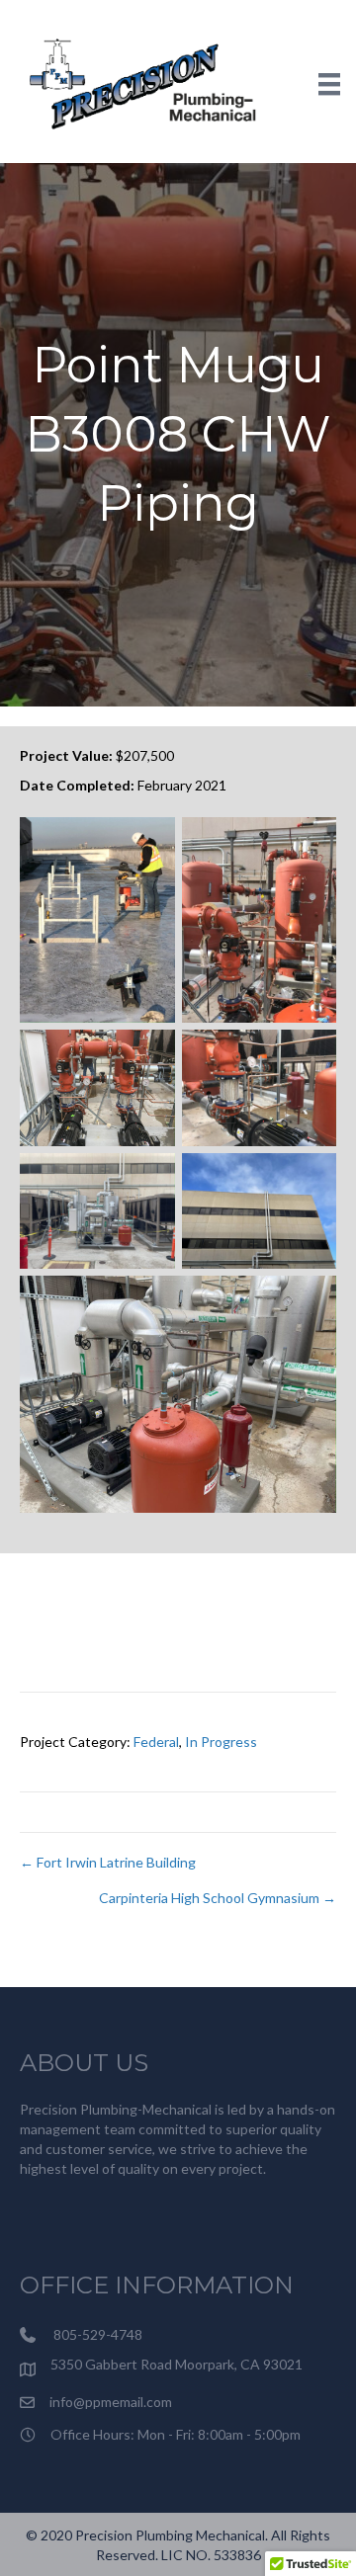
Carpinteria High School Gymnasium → (218, 1898)
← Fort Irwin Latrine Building (108, 1862)
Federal (156, 1742)
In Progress (221, 1742)
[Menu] (329, 83)
